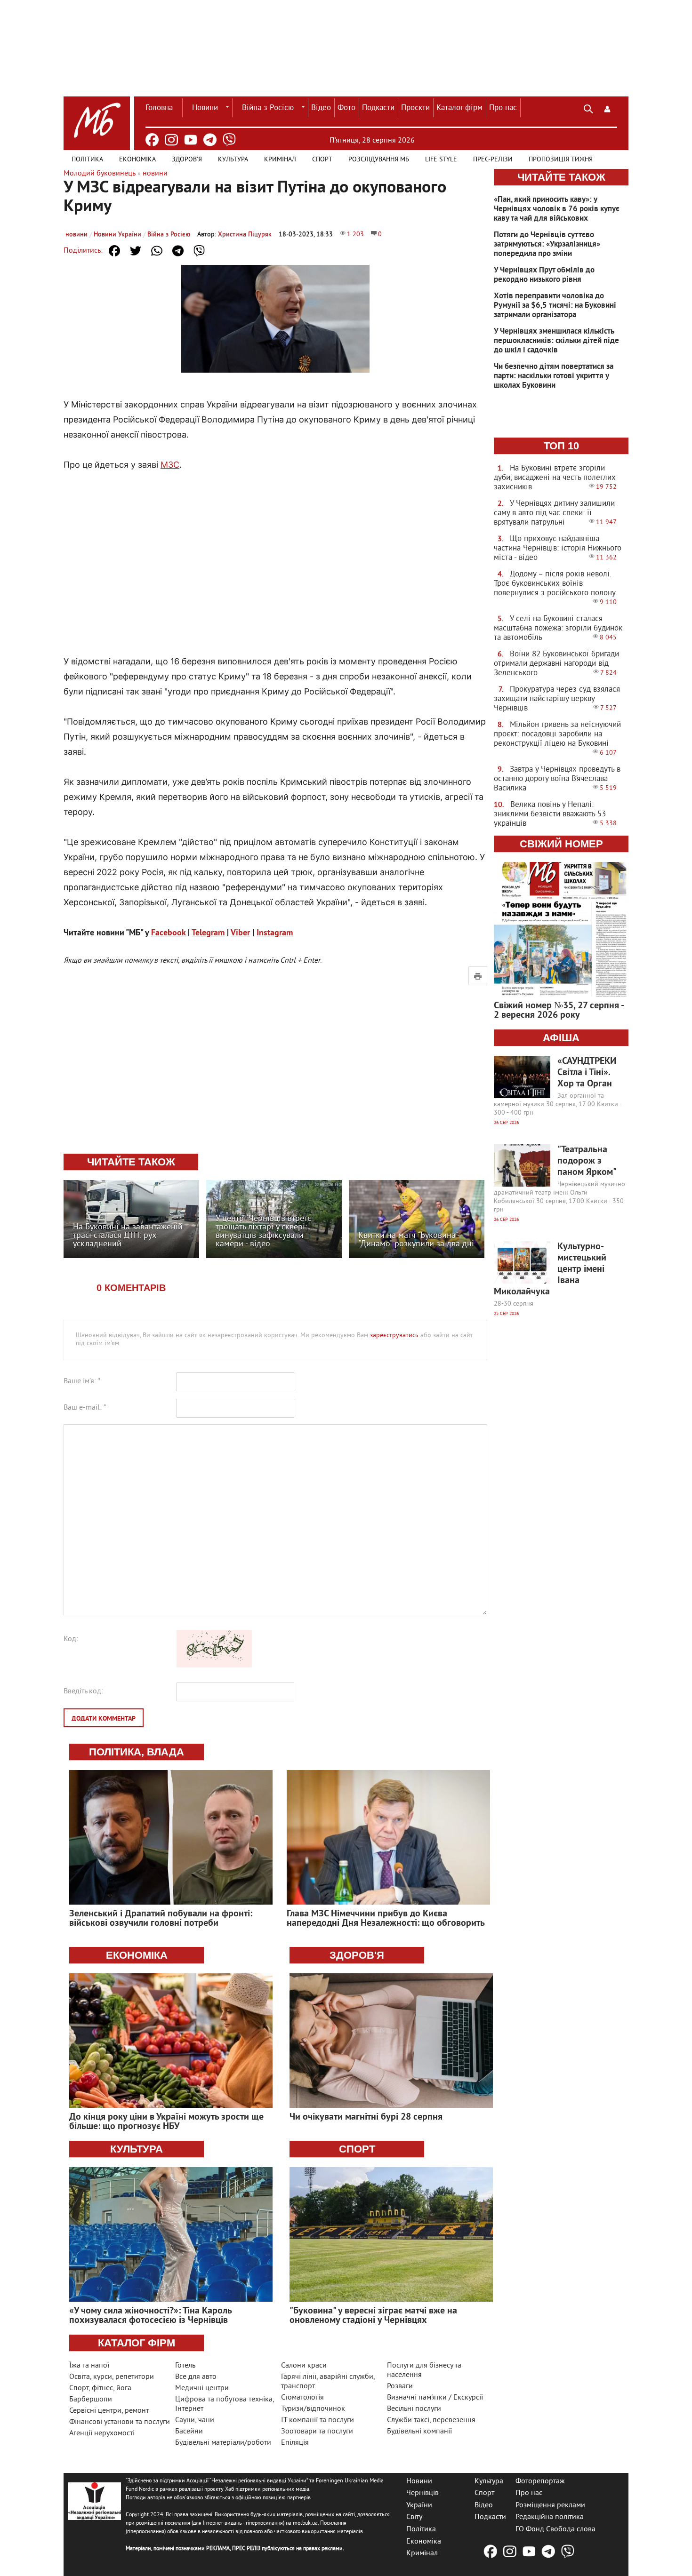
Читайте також (561, 177)
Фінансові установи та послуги (120, 2422)
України (419, 2505)
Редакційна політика (550, 2517)
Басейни (189, 2432)
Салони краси (304, 2366)
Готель (185, 2366)
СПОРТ (357, 2149)
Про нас (503, 108)
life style (441, 160)
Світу (414, 2517)
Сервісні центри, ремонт (109, 2411)
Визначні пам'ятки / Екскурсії (435, 2398)
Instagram (275, 933)
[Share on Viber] (199, 251)
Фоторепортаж (540, 2481)
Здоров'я (187, 160)
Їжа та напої (89, 2366)
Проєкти (415, 108)
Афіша (561, 1038)
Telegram (208, 933)
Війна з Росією (268, 108)
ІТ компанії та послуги (318, 2420)
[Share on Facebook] (114, 251)
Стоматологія (302, 2398)
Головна (159, 108)
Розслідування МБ (379, 160)
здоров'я (357, 1955)
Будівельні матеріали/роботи (223, 2443)
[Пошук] (588, 108)
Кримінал (280, 160)
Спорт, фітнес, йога (100, 2388)
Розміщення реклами (550, 2505)
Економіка (137, 160)
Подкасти (378, 108)
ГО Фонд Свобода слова (555, 2529)
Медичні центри (202, 2388)
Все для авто (196, 2377)
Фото (346, 108)
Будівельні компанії (419, 2432)
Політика (87, 160)
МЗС (170, 465)
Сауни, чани (195, 2420)
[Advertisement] (275, 553)
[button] (607, 108)
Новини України (117, 235)
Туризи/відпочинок (313, 2409)
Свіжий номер (561, 844)
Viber (240, 933)
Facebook (168, 933)
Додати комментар (104, 1719)
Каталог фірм (459, 108)
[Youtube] (191, 140)
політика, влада (137, 1752)
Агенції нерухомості (102, 2433)
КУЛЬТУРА (137, 2149)
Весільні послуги (414, 2409)
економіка (137, 1955)
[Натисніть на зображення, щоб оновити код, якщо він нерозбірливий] (214, 1666)
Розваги (400, 2386)
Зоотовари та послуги (317, 2432)
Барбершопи (91, 2400)
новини (76, 235)
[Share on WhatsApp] (157, 251)
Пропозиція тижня (561, 160)
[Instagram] (171, 140)
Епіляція (295, 2443)
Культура (233, 160)
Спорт (322, 160)
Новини (205, 108)
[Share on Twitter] (136, 251)
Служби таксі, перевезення (431, 2420)
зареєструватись (394, 1336)
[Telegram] (210, 140)
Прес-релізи (493, 160)
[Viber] (229, 140)
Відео (321, 108)
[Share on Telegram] (178, 251)
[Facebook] (152, 140)
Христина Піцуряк (245, 235)
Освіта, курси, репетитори (112, 2377)
